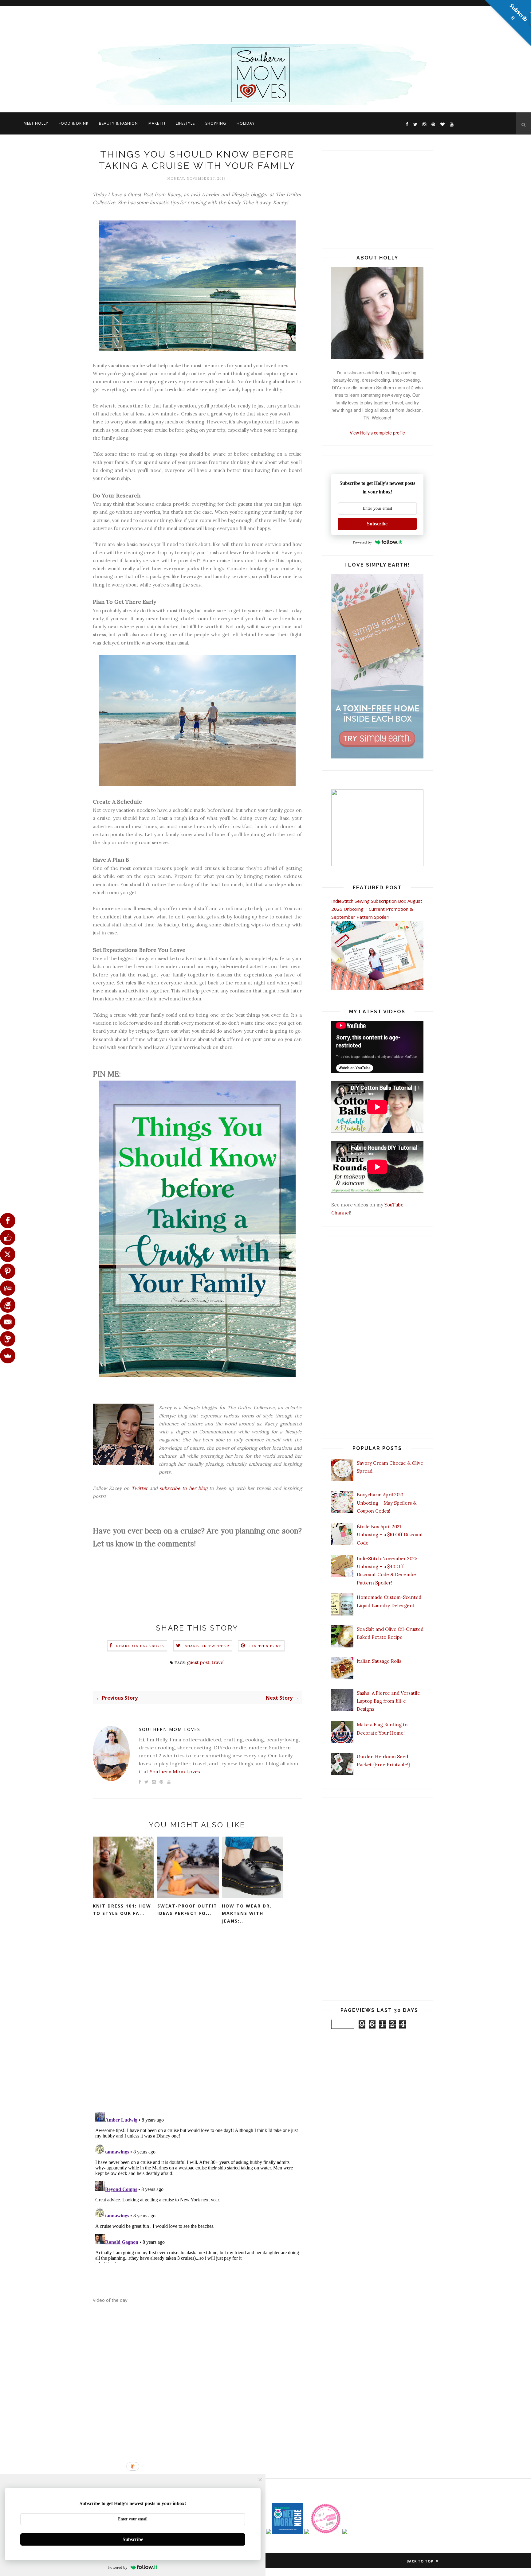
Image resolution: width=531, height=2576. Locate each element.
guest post (198, 1662)
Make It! (157, 123)
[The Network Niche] (288, 2532)
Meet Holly (36, 123)
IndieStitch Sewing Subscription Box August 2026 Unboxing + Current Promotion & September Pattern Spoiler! (377, 909)
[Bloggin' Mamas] (326, 2532)
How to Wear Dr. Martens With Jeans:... (247, 1913)
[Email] (8, 1322)
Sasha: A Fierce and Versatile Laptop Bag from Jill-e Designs (388, 1701)
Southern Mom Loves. (175, 1771)
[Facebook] (8, 1221)
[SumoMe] (8, 1356)
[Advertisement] (184, 23)
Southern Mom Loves (170, 1729)
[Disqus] (197, 2026)
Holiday (246, 123)
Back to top (421, 2561)
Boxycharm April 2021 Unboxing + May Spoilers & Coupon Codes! (387, 1503)
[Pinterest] (8, 1271)
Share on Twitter (207, 1646)
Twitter (140, 1488)
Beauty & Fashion (118, 123)
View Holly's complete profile (377, 433)
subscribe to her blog (183, 1488)
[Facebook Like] (8, 1237)
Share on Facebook (140, 1646)
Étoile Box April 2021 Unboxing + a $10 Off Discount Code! (390, 1535)
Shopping (216, 123)
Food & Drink (74, 123)
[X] (8, 1254)
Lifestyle (185, 123)
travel (218, 1662)
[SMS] (8, 1339)
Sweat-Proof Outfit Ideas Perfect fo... (187, 1910)
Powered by (362, 542)
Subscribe (377, 524)
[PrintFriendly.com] (8, 1305)
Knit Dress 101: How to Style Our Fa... (122, 1910)
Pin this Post (265, 1646)
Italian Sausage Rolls (379, 1661)
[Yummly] (8, 1288)
